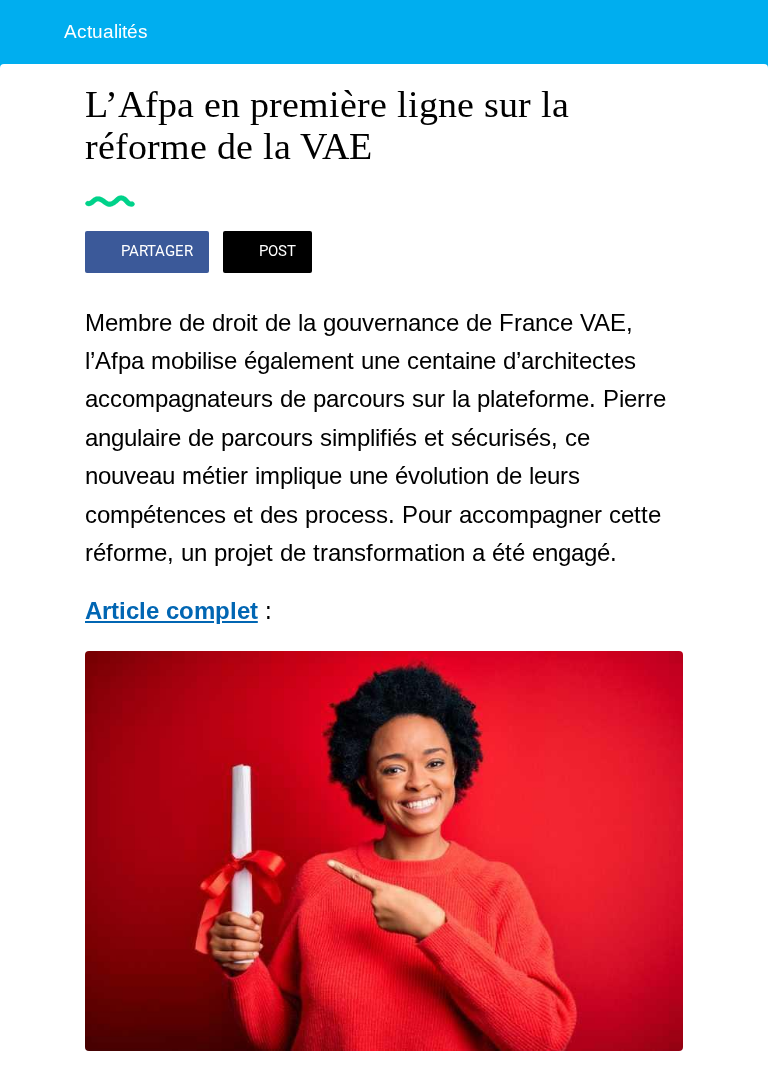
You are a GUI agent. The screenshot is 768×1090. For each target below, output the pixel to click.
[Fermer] (32, 32)
